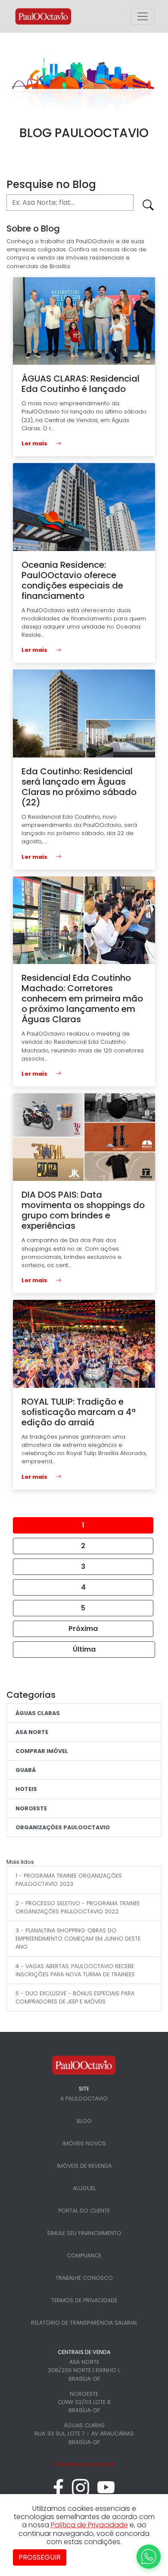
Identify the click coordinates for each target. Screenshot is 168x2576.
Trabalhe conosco (84, 2278)
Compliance (84, 2255)
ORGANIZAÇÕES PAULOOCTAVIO (63, 1827)
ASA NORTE (32, 1732)
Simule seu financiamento (84, 2233)
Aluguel (84, 2188)
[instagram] (81, 2492)
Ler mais (35, 443)
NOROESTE (31, 1808)
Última (84, 1649)
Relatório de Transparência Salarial (84, 2323)
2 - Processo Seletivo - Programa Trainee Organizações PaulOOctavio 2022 (78, 1907)
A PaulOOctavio (84, 2099)
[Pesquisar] (148, 206)
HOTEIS (26, 1789)
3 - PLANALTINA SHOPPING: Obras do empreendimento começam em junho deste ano (78, 1939)
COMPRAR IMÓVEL (42, 1751)
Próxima (83, 1629)
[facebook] (58, 2492)
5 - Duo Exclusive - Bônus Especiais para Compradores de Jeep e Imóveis (75, 1997)
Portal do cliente (84, 2211)
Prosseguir (40, 2557)
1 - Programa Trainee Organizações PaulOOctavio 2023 (69, 1880)
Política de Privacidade (89, 2525)
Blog (84, 2121)
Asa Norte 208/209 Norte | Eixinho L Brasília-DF (84, 2370)
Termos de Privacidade (84, 2300)
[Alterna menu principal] (143, 16)
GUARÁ (26, 1770)
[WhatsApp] (149, 2557)
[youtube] (106, 2492)
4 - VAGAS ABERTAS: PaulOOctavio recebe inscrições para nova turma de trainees (75, 1970)
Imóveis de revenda (84, 2166)
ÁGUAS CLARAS (38, 1713)
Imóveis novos (84, 2143)
